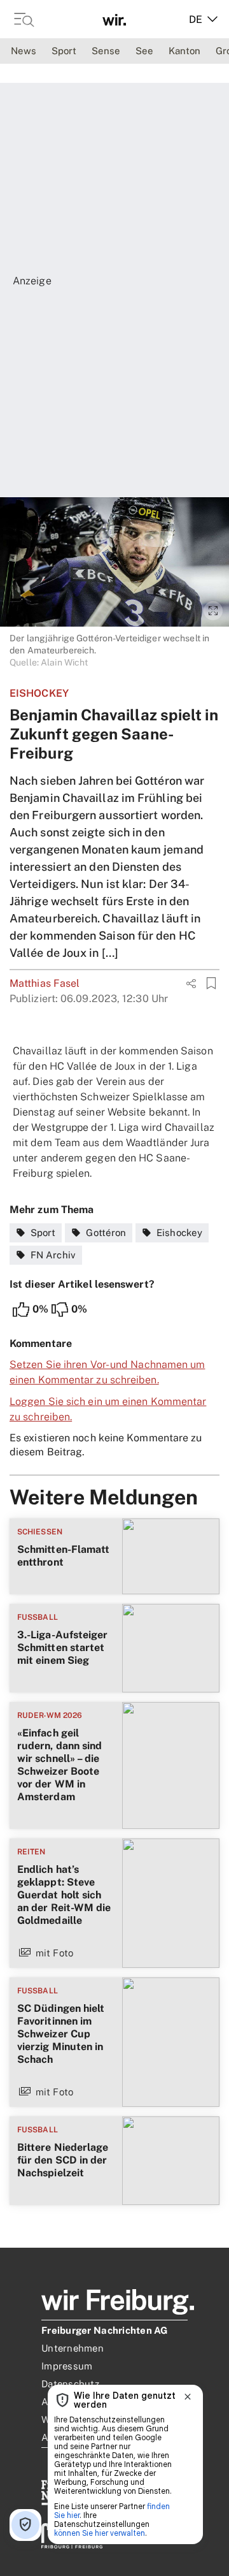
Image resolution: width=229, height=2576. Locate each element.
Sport (64, 51)
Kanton (184, 51)
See (144, 51)
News (24, 51)
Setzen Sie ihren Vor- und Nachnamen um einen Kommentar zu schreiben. (107, 1372)
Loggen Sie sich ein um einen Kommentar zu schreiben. (108, 1409)
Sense (106, 51)
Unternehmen (73, 2348)
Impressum (67, 2366)
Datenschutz (70, 2384)
